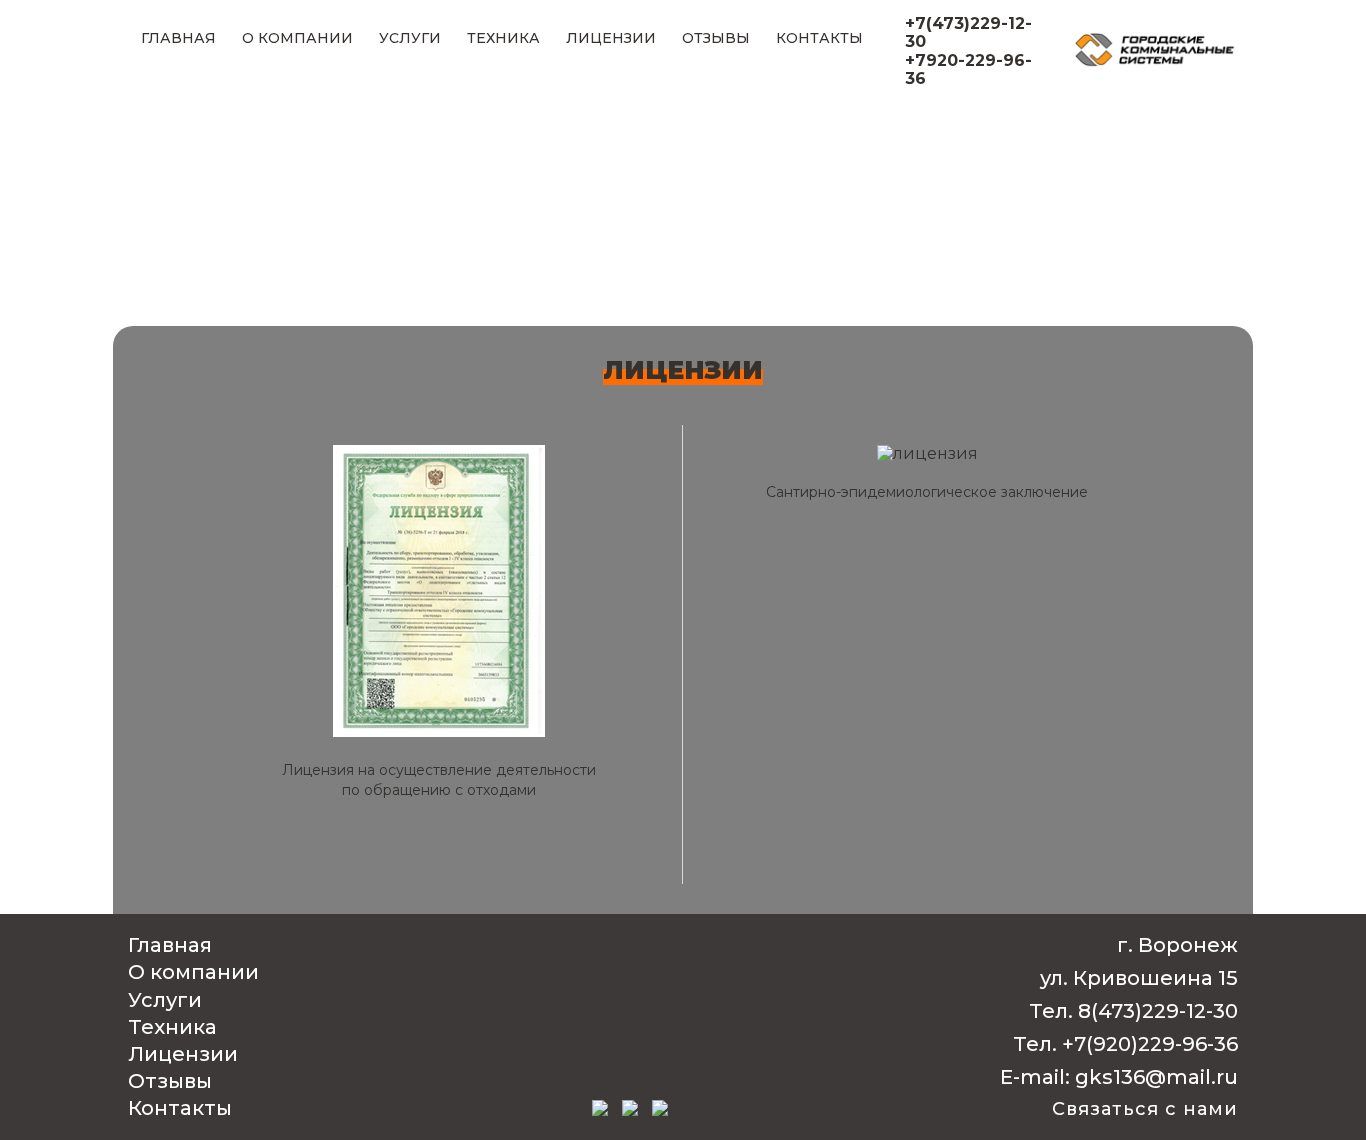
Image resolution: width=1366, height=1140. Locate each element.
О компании (297, 38)
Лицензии (611, 38)
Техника (503, 38)
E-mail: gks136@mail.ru (1119, 1077)
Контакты (819, 38)
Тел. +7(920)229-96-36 (1125, 1044)
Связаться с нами (1145, 1109)
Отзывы (716, 38)
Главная (178, 38)
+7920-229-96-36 (968, 70)
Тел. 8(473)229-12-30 (1133, 1011)
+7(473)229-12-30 (968, 33)
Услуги (410, 38)
